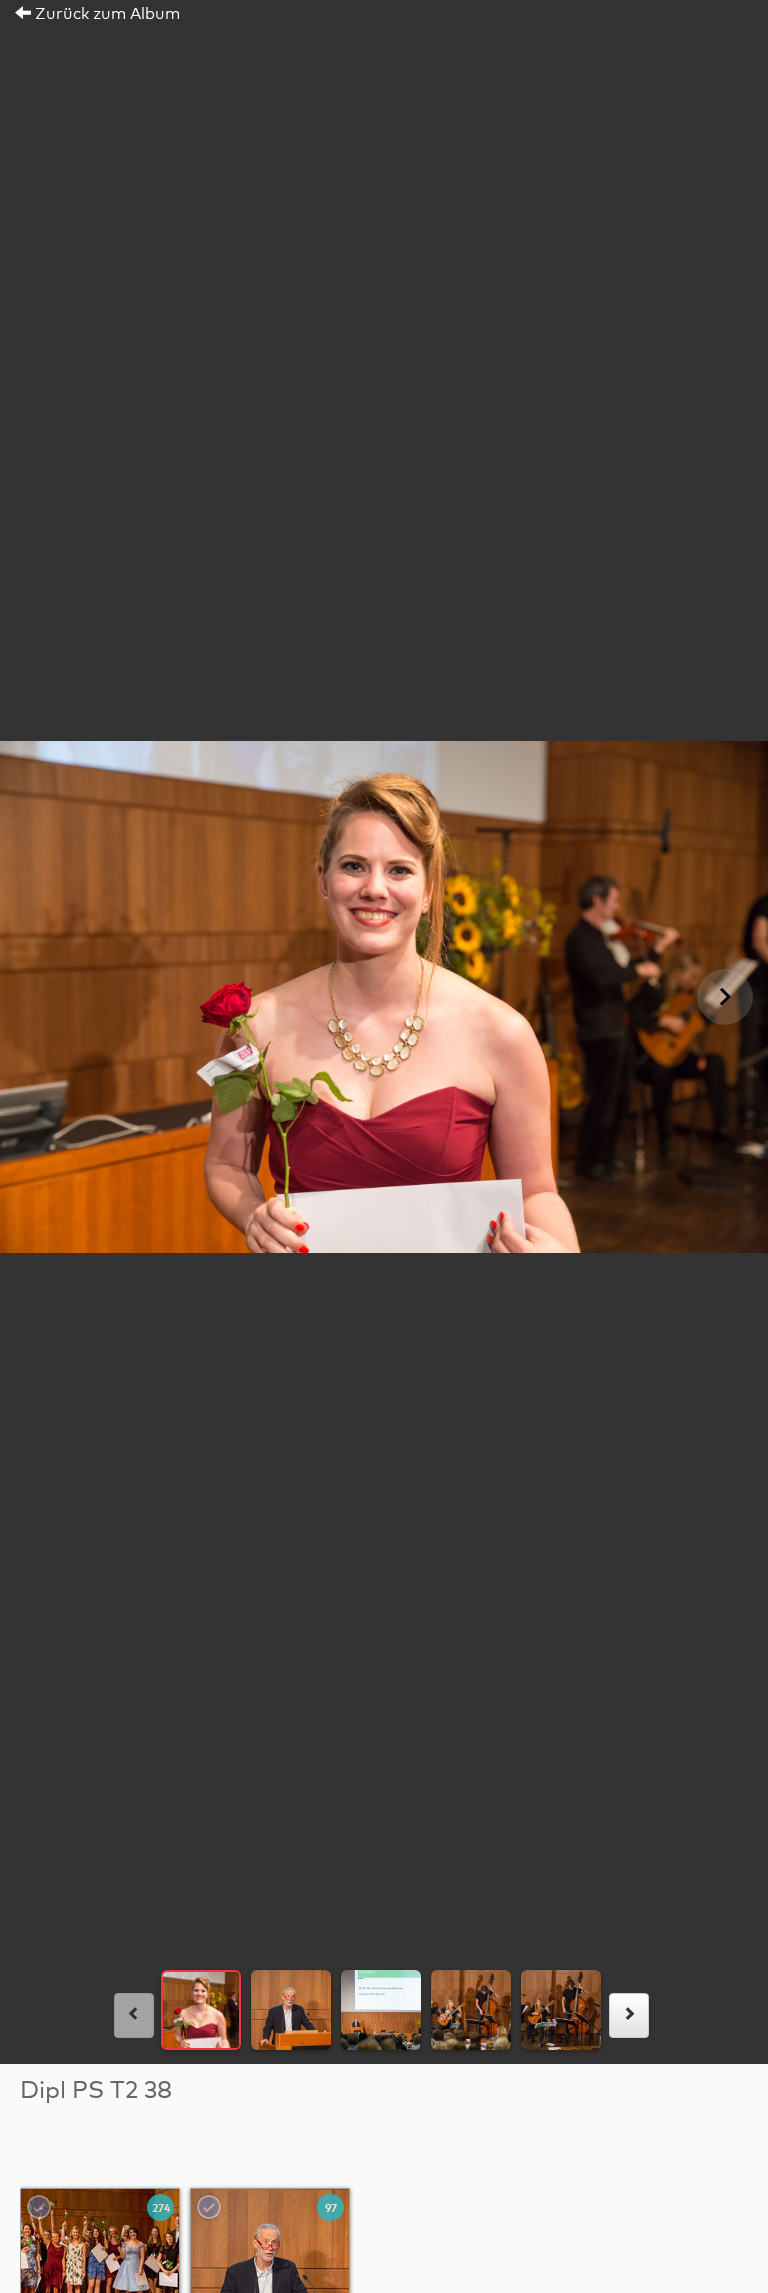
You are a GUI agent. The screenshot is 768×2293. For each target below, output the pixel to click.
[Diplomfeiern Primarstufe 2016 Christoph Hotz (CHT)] (101, 2268)
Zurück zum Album (105, 14)
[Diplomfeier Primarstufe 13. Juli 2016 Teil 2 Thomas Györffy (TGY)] (271, 2268)
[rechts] (629, 2015)
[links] (134, 2015)
